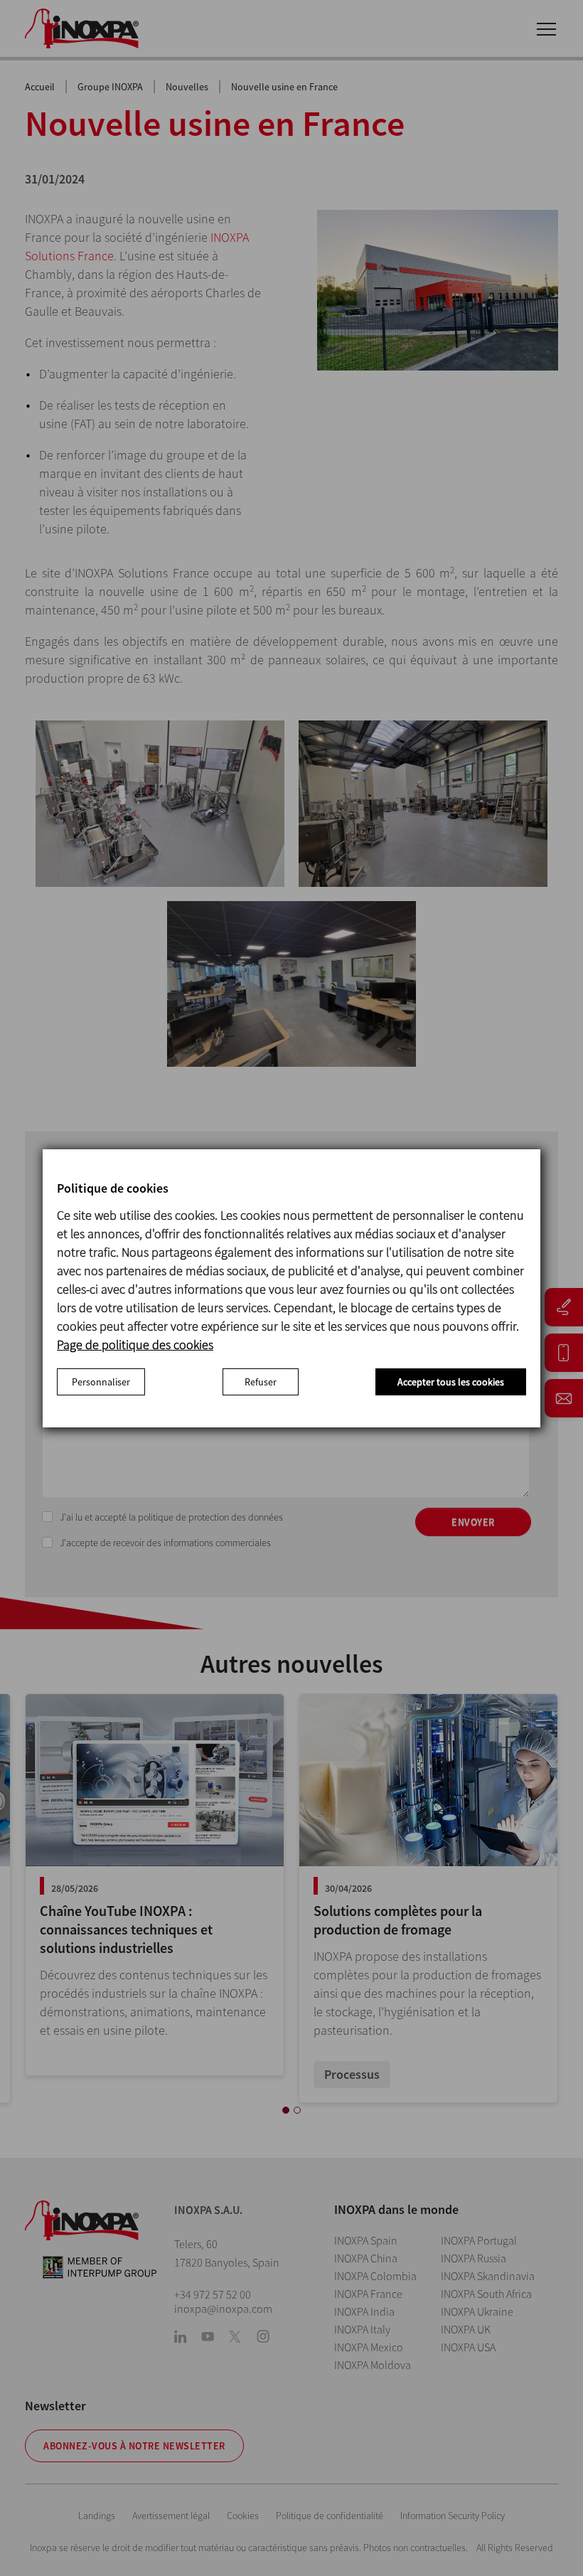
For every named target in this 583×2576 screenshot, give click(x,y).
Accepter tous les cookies (451, 1382)
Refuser (261, 1382)
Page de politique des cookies (135, 1345)
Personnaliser (101, 1382)
